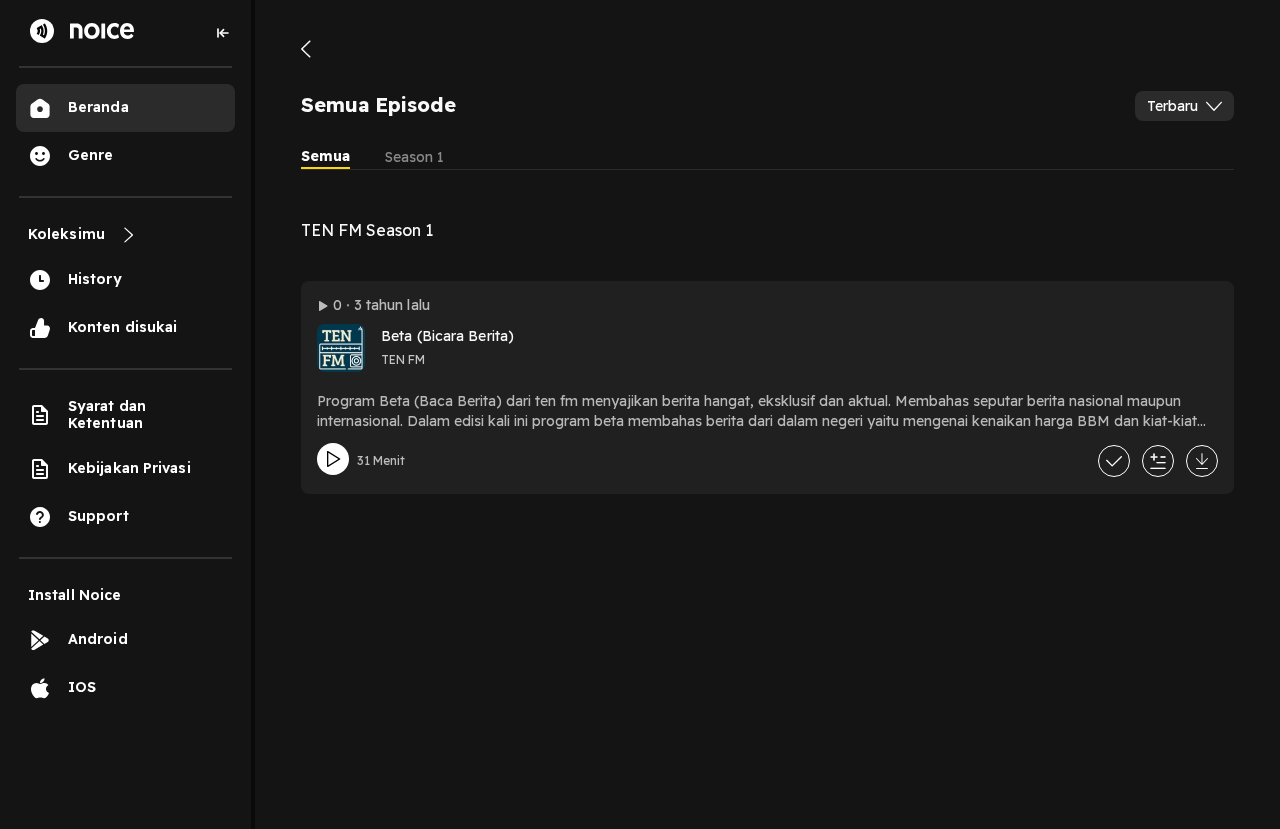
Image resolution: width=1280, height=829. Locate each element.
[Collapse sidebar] (223, 33)
